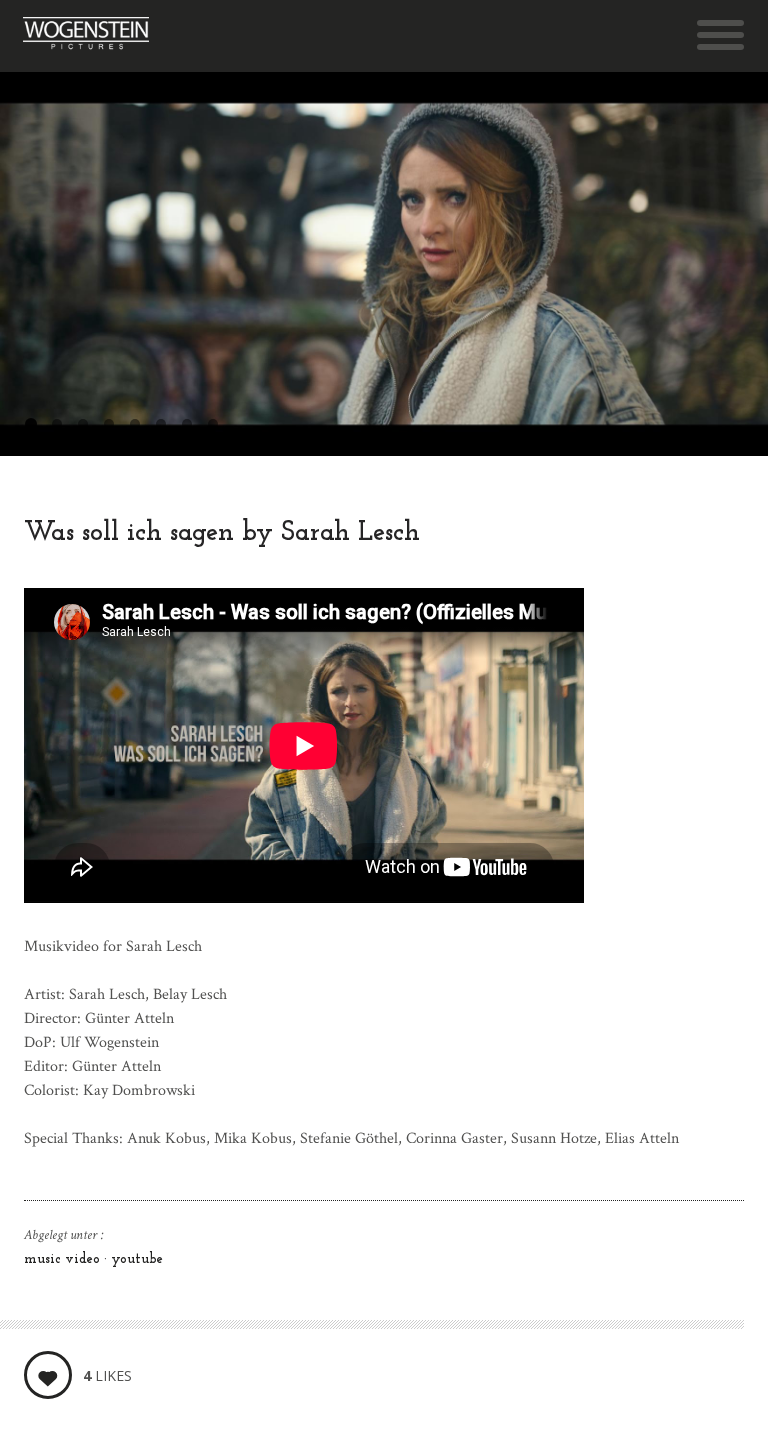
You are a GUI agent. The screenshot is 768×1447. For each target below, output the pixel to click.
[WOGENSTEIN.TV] (86, 36)
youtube (137, 1259)
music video (64, 1259)
